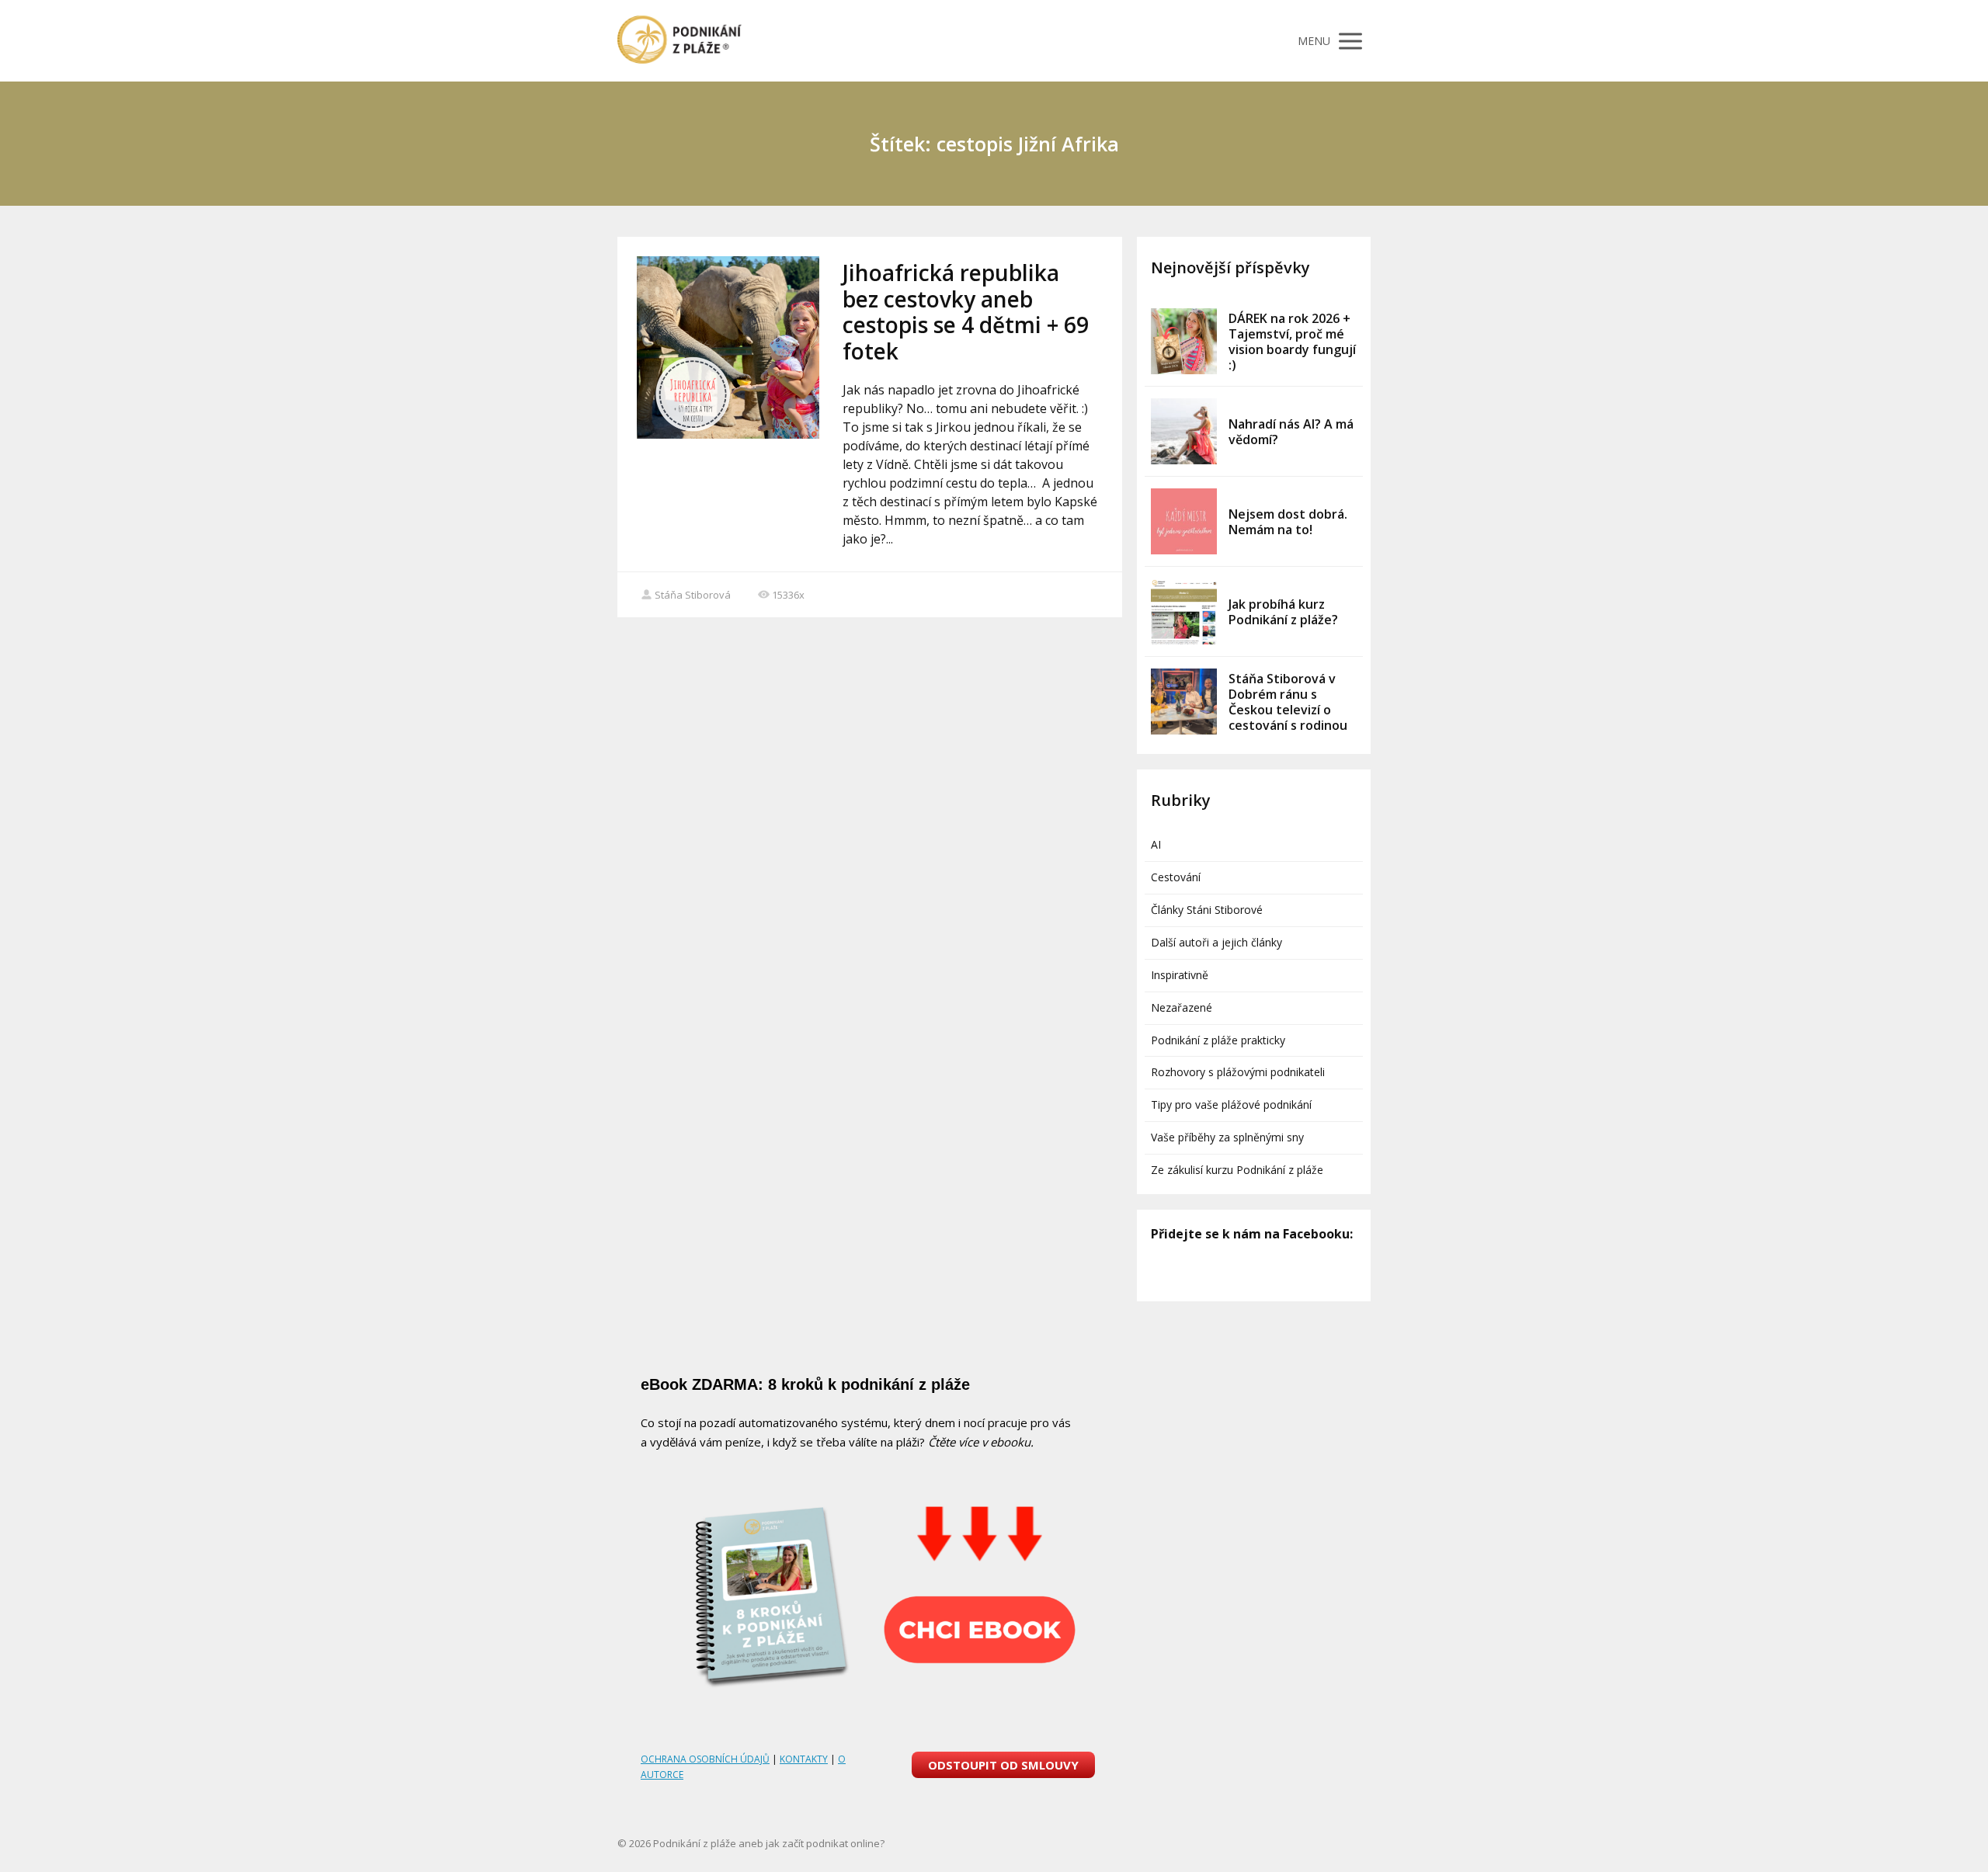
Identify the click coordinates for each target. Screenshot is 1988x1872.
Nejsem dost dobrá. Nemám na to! (1288, 522)
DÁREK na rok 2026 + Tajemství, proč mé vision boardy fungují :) (1292, 342)
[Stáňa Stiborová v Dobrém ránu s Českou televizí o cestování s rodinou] (1184, 702)
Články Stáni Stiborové (1207, 910)
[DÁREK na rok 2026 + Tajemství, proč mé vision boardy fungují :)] (1184, 341)
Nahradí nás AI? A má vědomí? (1291, 432)
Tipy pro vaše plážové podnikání (1231, 1104)
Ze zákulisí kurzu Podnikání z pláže (1237, 1170)
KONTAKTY (804, 1759)
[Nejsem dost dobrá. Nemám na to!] (1184, 521)
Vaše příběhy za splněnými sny (1227, 1137)
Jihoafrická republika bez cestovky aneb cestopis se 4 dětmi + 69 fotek (966, 312)
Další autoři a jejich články (1216, 942)
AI (1156, 844)
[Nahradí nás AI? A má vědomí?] (1184, 431)
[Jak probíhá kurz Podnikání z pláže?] (1184, 611)
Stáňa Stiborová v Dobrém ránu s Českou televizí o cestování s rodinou (1288, 702)
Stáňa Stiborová (693, 595)
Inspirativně (1180, 975)
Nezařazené (1182, 1007)
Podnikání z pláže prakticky (1218, 1040)
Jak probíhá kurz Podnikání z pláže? (1283, 612)
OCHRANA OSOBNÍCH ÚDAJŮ (705, 1759)
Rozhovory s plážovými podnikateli (1238, 1072)
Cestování (1176, 877)
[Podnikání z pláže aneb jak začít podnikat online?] (679, 41)
